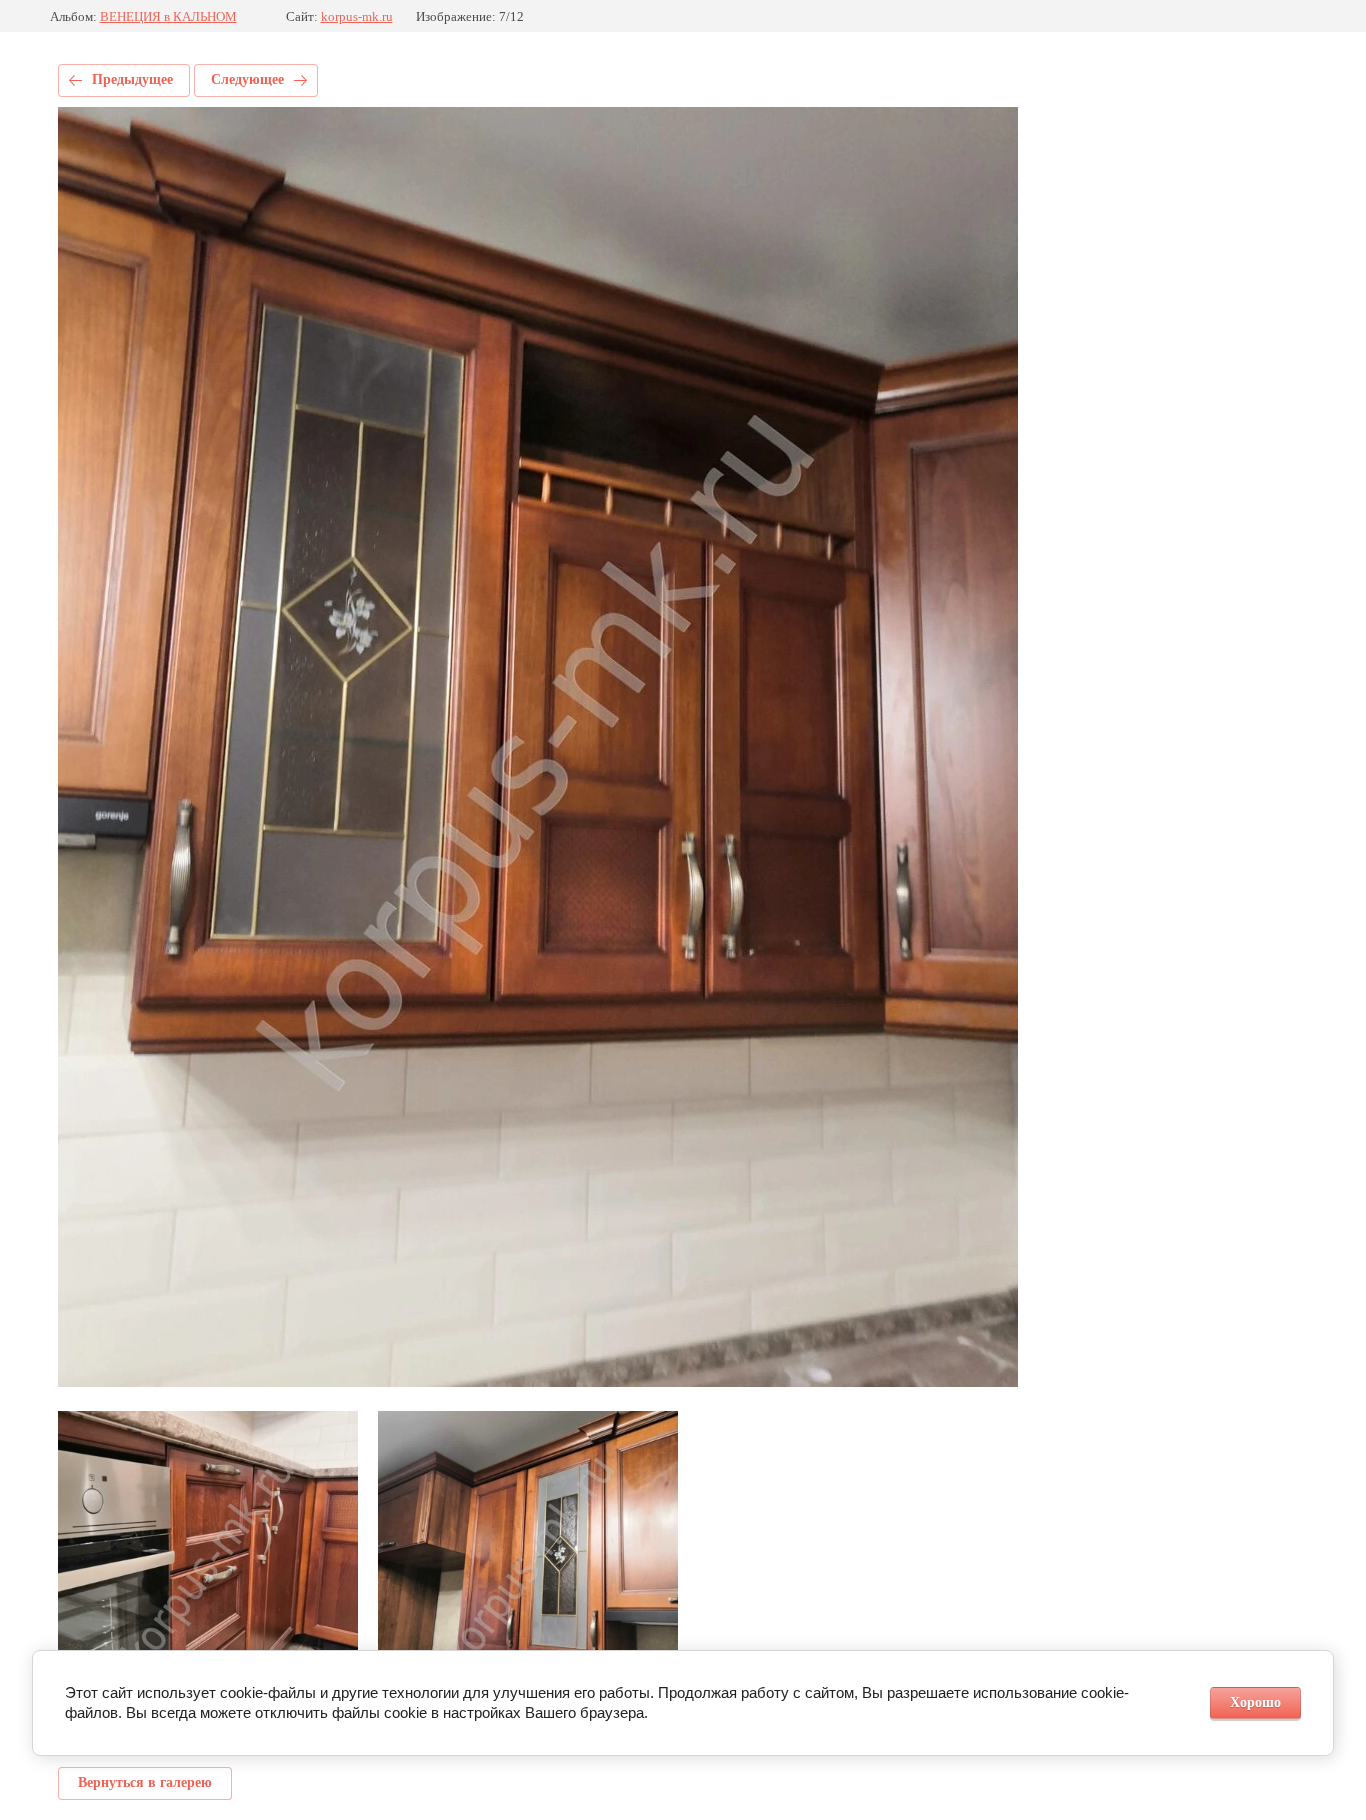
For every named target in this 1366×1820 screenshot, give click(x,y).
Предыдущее (132, 79)
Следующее (247, 79)
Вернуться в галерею (145, 1782)
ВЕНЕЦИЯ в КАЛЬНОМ (168, 16)
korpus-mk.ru (357, 16)
